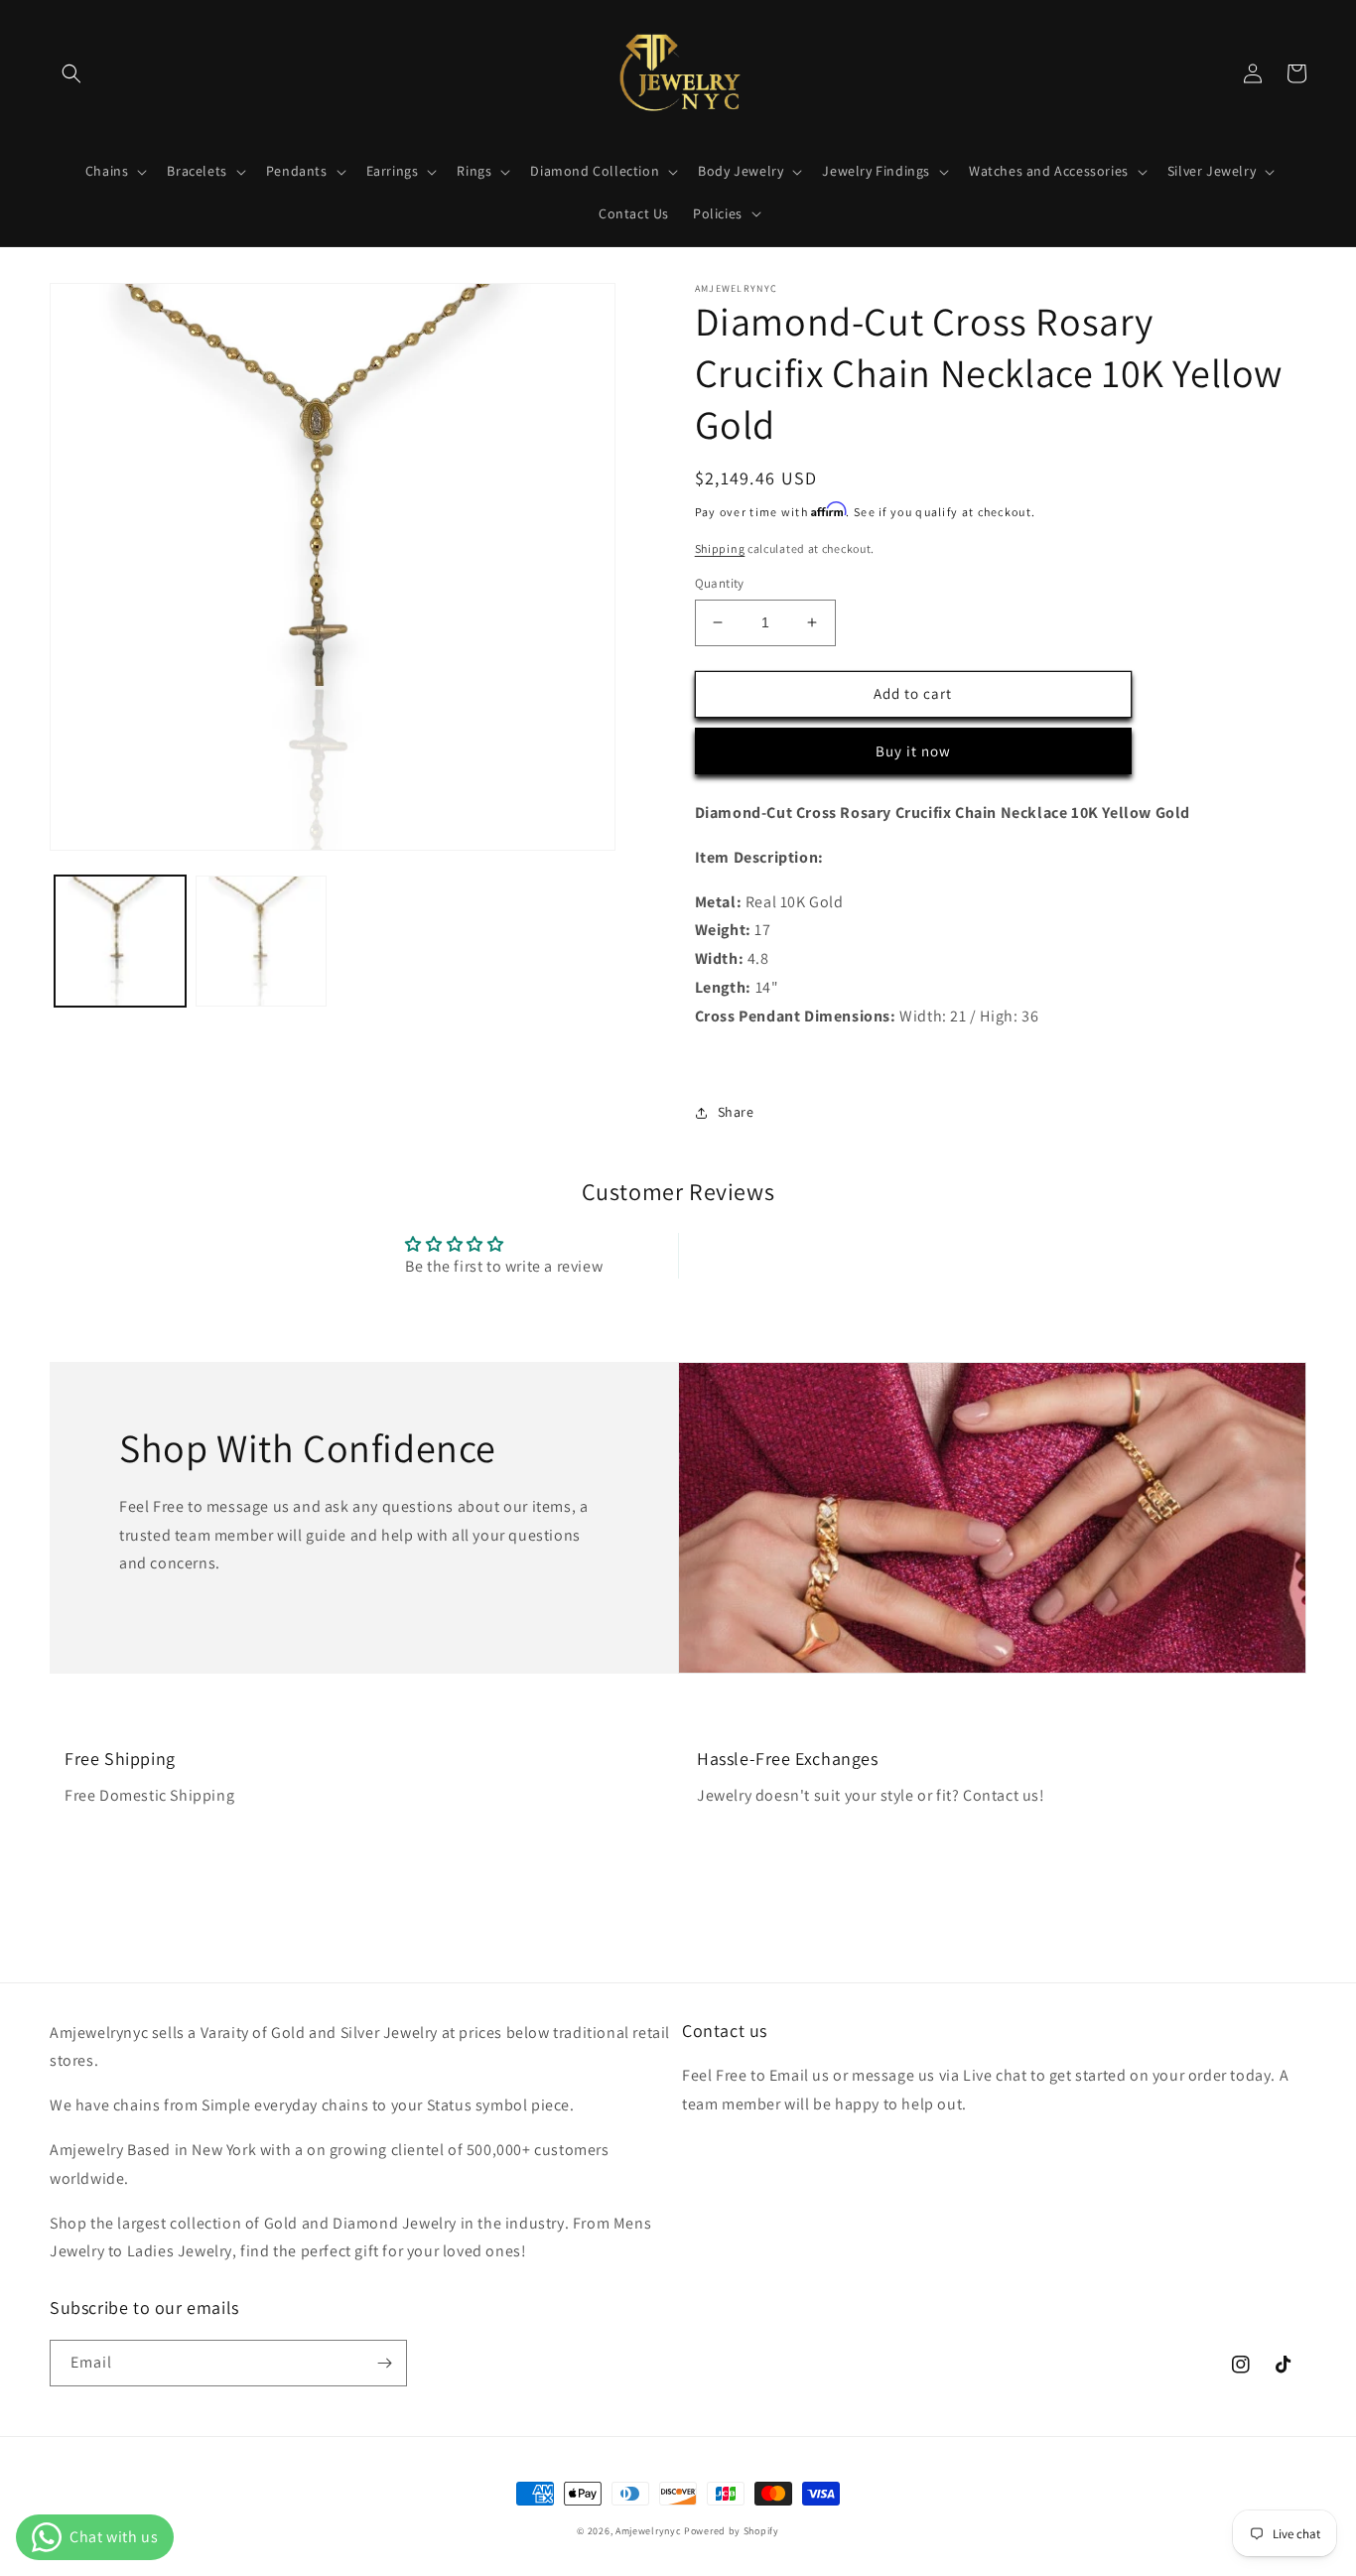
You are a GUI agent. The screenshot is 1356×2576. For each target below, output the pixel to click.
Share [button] (736, 1112)
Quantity (720, 583)
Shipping (720, 548)
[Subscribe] (384, 2363)
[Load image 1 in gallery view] (120, 941)
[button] (71, 73)
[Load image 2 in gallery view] (261, 941)
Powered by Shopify (732, 2531)
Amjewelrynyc (648, 2531)
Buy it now (913, 751)
